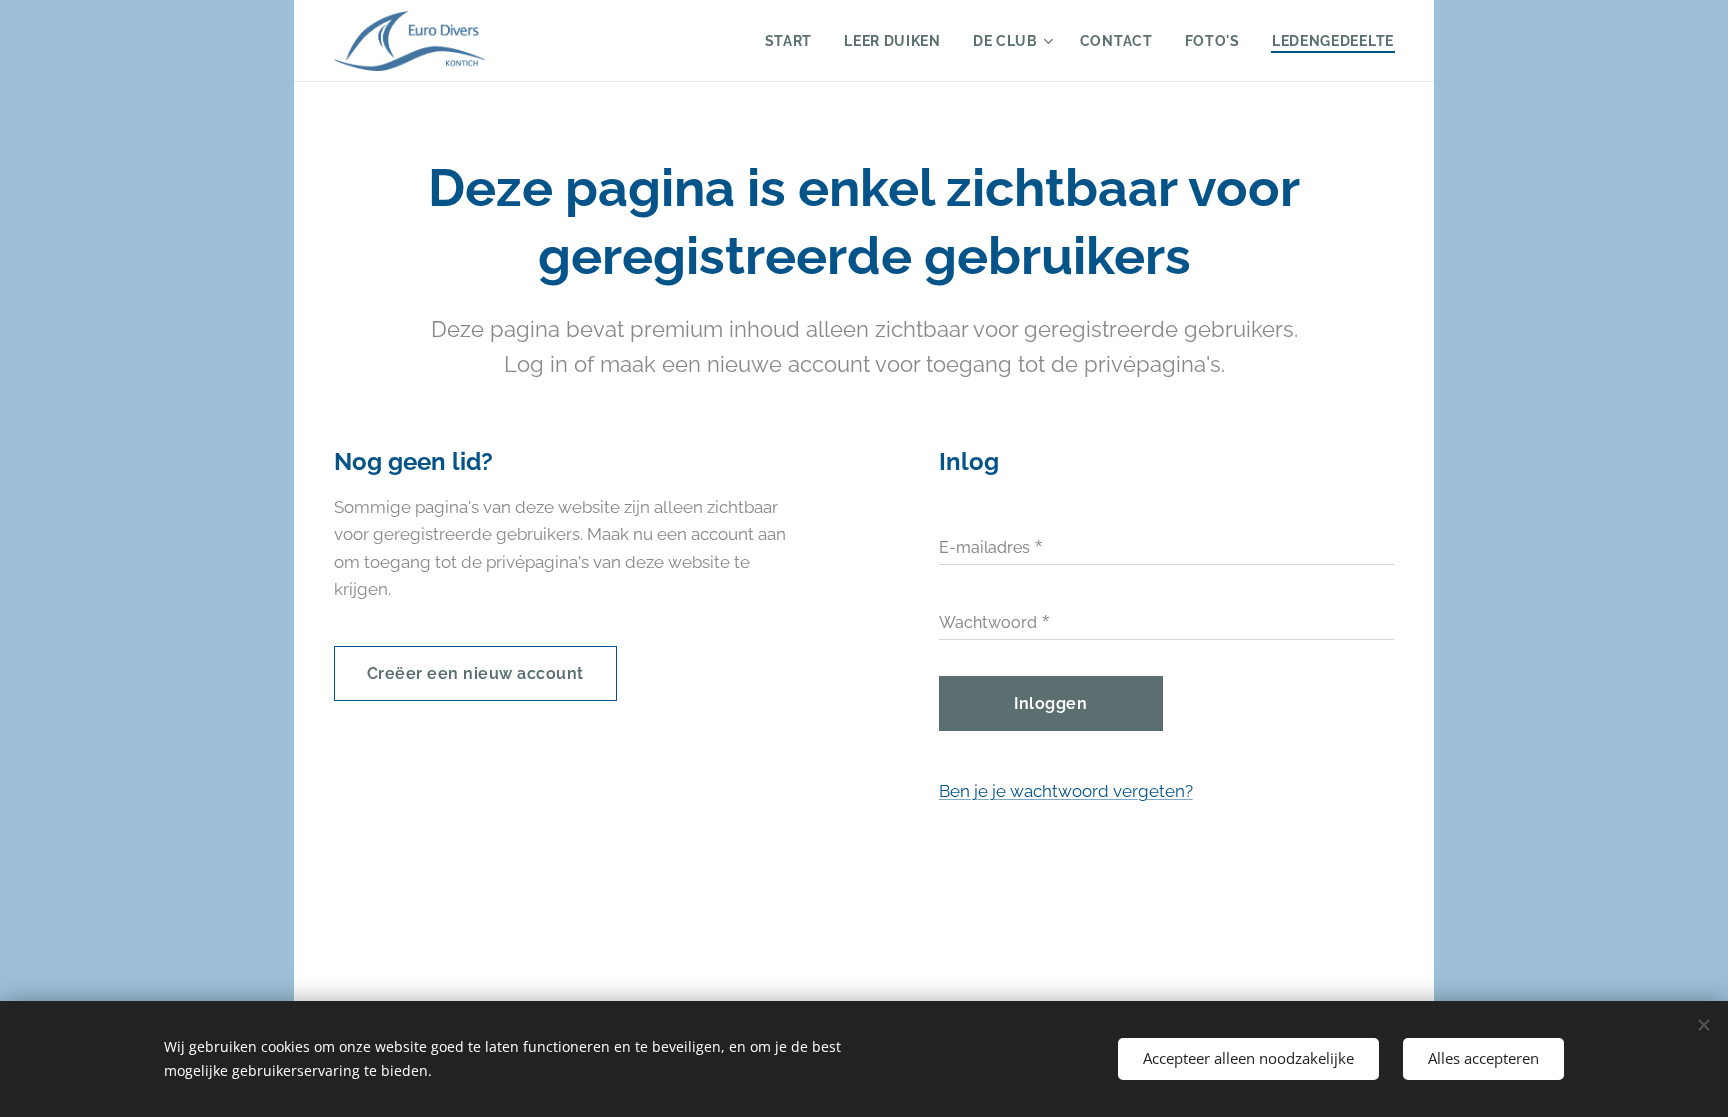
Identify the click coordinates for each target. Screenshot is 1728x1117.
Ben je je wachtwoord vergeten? (1066, 791)
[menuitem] (794, 41)
